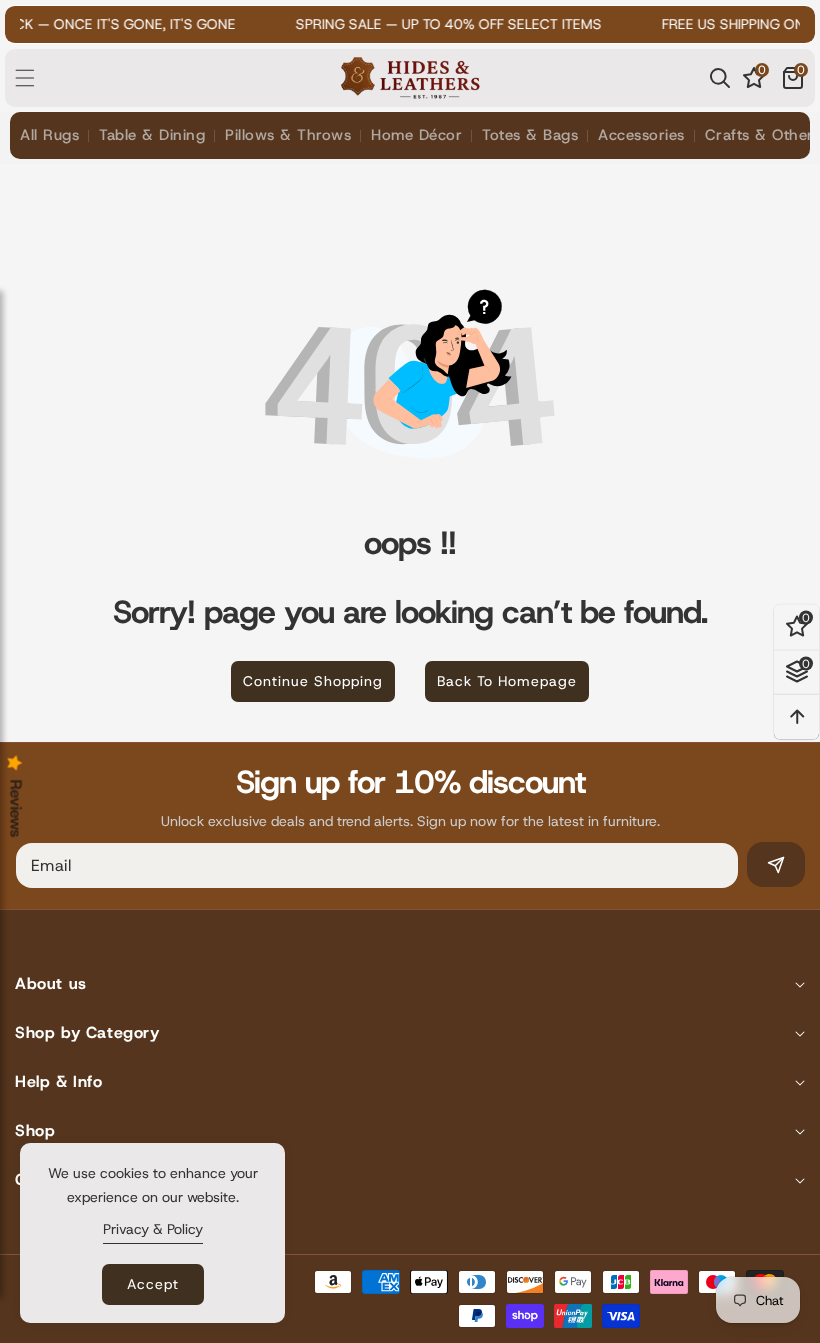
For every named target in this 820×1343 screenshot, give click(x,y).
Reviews (16, 809)
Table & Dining (152, 135)
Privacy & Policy (153, 1229)
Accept (153, 1284)
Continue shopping (313, 681)
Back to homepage (507, 681)
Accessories (641, 135)
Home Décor (416, 135)
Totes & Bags (530, 135)
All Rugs (49, 135)
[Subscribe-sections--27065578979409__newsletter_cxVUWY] (776, 864)
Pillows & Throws (288, 135)
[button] (37, 78)
